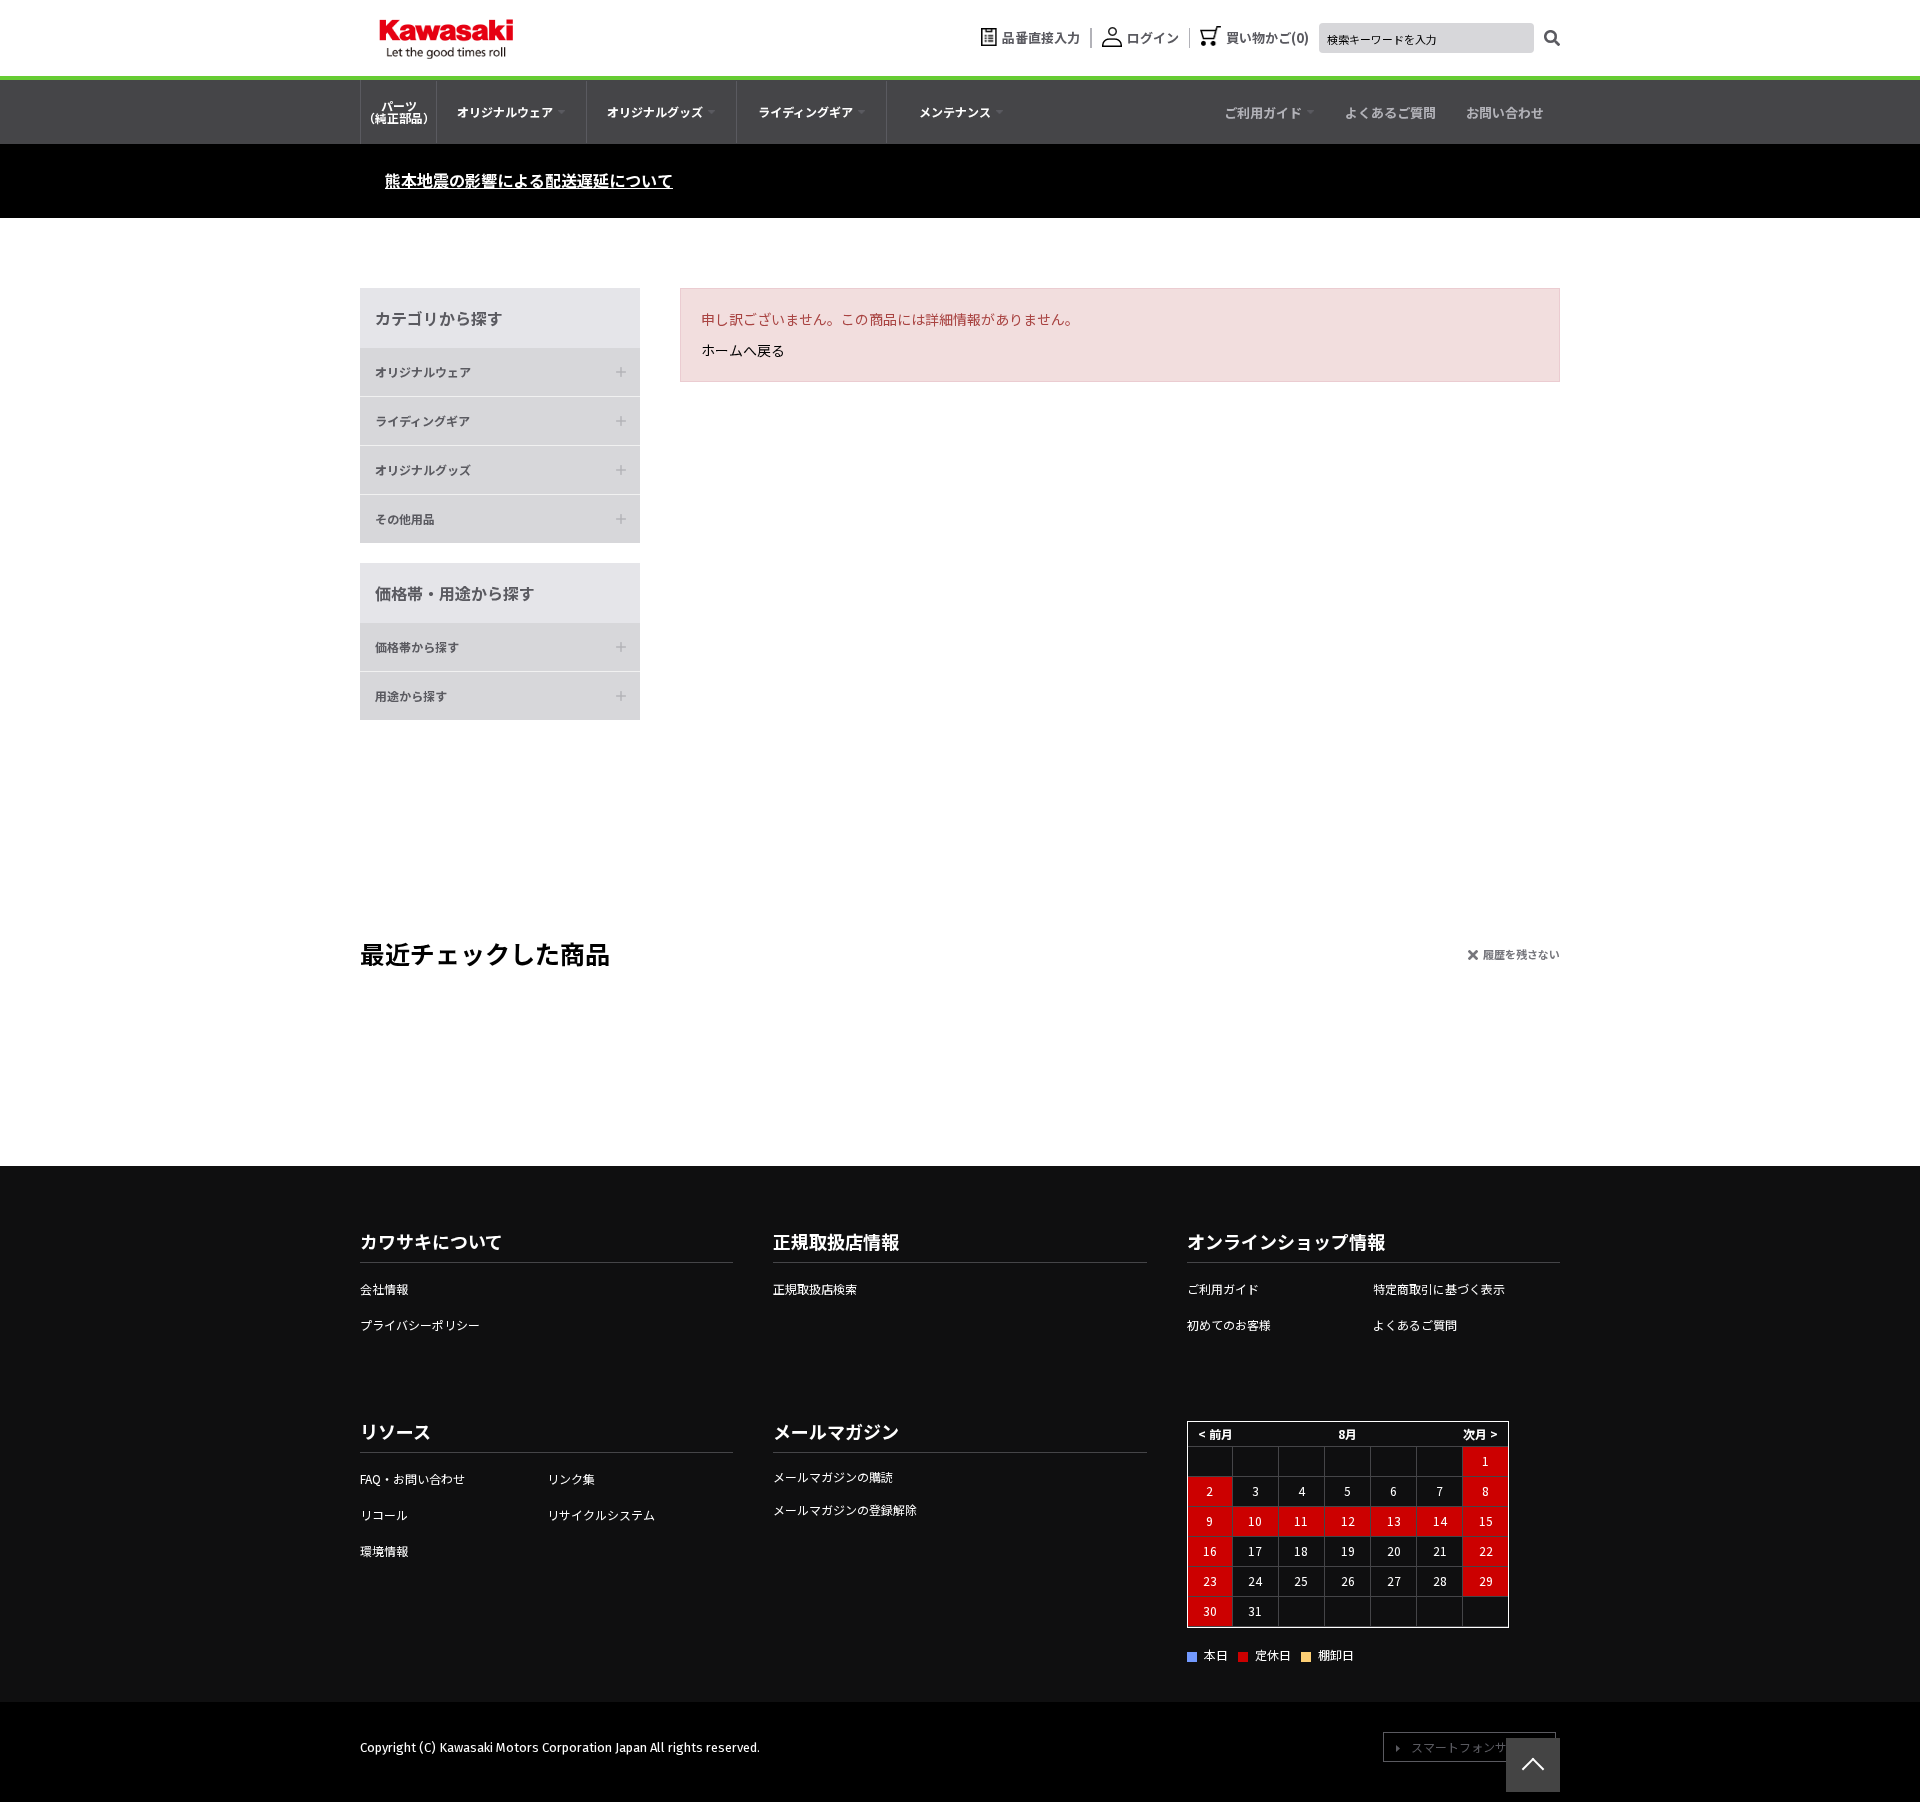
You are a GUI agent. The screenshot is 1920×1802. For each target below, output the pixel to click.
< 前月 (1215, 1432)
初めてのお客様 (1229, 1324)
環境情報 (384, 1550)
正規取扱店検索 (815, 1288)
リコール (384, 1514)
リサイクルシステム (601, 1514)
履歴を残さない (1521, 954)
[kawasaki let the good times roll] (446, 38)
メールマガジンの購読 (833, 1476)
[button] (500, 372)
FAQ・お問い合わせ (412, 1478)
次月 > (1480, 1432)
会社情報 (384, 1288)
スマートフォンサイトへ (1477, 1746)
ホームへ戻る (743, 350)
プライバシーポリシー (420, 1324)
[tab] (511, 112)
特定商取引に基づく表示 (1439, 1288)
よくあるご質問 (1415, 1324)
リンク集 (571, 1478)
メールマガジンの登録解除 (845, 1509)
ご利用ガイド (1223, 1288)
